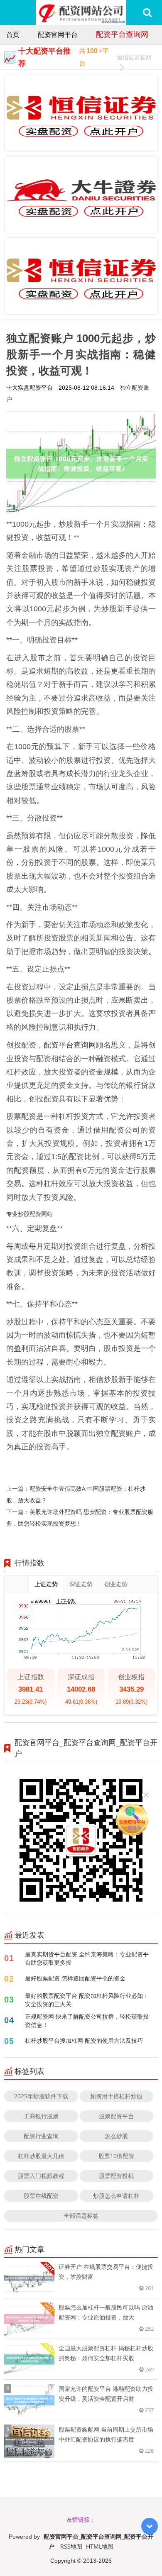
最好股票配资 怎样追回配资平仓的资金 (75, 1978)
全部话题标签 (81, 2216)
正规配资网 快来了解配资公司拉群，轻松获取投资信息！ (87, 2021)
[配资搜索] (147, 12)
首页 (13, 34)
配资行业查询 (41, 2136)
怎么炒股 (116, 2136)
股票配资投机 (116, 2176)
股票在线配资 (41, 2196)
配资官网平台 (58, 34)
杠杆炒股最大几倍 (41, 2156)
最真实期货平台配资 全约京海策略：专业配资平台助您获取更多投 (87, 1958)
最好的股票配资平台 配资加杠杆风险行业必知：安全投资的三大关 (87, 2000)
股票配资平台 (116, 2116)
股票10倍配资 (116, 2156)
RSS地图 (71, 2546)
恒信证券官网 (134, 57)
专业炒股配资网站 (29, 1214)
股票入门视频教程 (41, 2176)
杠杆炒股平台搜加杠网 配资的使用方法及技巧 (84, 2040)
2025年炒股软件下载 (41, 2096)
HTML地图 (100, 2546)
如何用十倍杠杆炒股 (116, 2096)
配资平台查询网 (122, 34)
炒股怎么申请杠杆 (116, 2196)
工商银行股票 (41, 2116)
